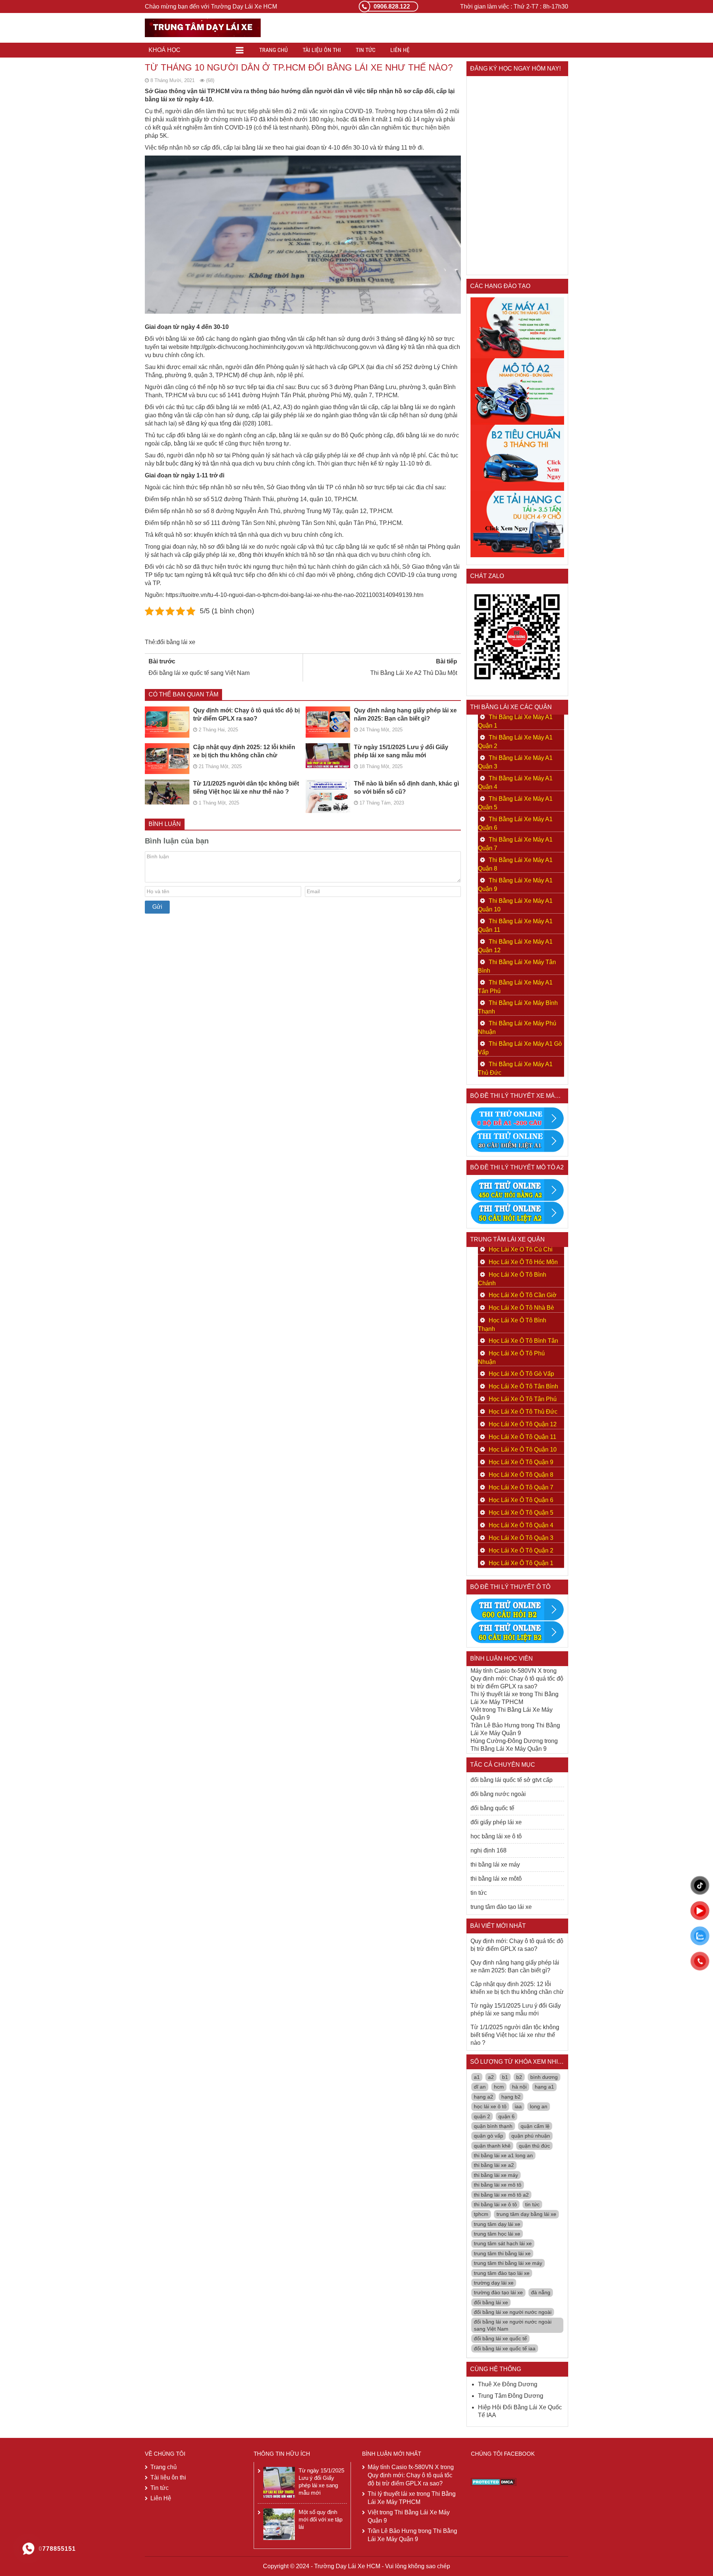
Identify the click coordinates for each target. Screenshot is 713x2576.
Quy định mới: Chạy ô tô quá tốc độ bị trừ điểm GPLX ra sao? (246, 714)
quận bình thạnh (493, 2126)
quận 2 (482, 2116)
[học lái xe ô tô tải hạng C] (517, 524)
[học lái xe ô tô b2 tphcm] (517, 457)
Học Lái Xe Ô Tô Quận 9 (521, 1462)
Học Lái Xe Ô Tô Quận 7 (521, 1487)
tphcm (481, 2214)
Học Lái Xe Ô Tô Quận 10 (523, 1449)
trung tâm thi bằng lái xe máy (508, 2263)
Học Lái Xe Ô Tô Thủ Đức (523, 1412)
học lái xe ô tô (490, 2106)
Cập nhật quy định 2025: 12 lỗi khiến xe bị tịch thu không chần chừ (244, 751)
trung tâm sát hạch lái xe (503, 2243)
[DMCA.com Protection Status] (494, 2482)
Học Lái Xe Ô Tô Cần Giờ (523, 1295)
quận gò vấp (489, 2136)
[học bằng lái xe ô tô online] (517, 1632)
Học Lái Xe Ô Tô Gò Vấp (521, 1374)
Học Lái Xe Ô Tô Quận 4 (521, 1525)
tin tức (479, 1893)
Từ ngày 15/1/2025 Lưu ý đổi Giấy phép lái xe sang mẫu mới (401, 751)
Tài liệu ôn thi (322, 50)
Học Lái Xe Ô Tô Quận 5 (521, 1513)
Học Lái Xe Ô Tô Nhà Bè (521, 1308)
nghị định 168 (489, 1850)
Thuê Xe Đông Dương (508, 2384)
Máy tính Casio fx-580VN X (506, 1671)
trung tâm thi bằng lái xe (502, 2253)
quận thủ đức (534, 2146)
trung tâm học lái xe (497, 2234)
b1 (505, 2077)
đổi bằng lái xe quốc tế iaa (505, 2348)
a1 (477, 2077)
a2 (491, 2077)
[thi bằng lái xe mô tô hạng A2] (517, 391)
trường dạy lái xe (494, 2283)
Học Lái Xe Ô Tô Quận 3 (521, 1538)
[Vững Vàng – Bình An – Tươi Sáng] (203, 27)
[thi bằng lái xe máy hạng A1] (517, 1141)
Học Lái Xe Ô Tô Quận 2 (521, 1550)
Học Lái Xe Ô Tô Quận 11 (522, 1437)
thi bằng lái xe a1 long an (503, 2155)
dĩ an (480, 2087)
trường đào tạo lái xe (498, 2292)
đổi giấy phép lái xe (496, 1822)
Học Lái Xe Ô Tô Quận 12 (523, 1424)
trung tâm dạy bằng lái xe (526, 2214)
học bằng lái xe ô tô (496, 1836)
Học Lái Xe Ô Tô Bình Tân (523, 1341)
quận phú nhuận (531, 2136)
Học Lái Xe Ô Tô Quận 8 (521, 1475)
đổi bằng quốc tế (492, 1808)
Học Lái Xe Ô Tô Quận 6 (521, 1500)
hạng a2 (484, 2097)
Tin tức (366, 50)
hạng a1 (544, 2087)
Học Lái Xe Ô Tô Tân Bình (523, 1386)
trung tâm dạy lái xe (497, 2224)
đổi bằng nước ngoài (498, 1794)
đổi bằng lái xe (176, 642)
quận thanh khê (492, 2146)
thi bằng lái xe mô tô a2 (501, 2195)
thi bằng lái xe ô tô (495, 2204)
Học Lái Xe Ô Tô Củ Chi (521, 1249)
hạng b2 (511, 2097)
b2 (519, 2077)
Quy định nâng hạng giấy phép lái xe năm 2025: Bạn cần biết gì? (405, 714)
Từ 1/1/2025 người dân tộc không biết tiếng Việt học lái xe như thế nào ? (246, 788)
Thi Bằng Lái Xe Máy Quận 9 (509, 1749)
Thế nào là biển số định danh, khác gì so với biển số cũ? (406, 788)
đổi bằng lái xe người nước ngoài (513, 2312)
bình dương (544, 2077)
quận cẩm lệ (535, 2126)
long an (539, 2106)
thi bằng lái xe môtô (496, 1879)
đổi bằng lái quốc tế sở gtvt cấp (512, 1780)
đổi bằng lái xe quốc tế (500, 2338)
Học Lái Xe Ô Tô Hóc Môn (523, 1262)
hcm (499, 2087)
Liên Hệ (400, 50)
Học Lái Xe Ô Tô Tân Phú (523, 1399)
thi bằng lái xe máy (495, 1865)
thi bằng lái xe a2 (494, 2165)
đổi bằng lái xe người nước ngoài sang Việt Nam (513, 2325)
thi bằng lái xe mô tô (498, 2185)
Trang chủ (274, 50)
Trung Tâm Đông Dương (511, 2396)
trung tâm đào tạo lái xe (501, 1907)
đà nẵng (541, 2292)
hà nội (519, 2087)
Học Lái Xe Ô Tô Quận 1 (521, 1563)
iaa (518, 2106)
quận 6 (507, 2116)
